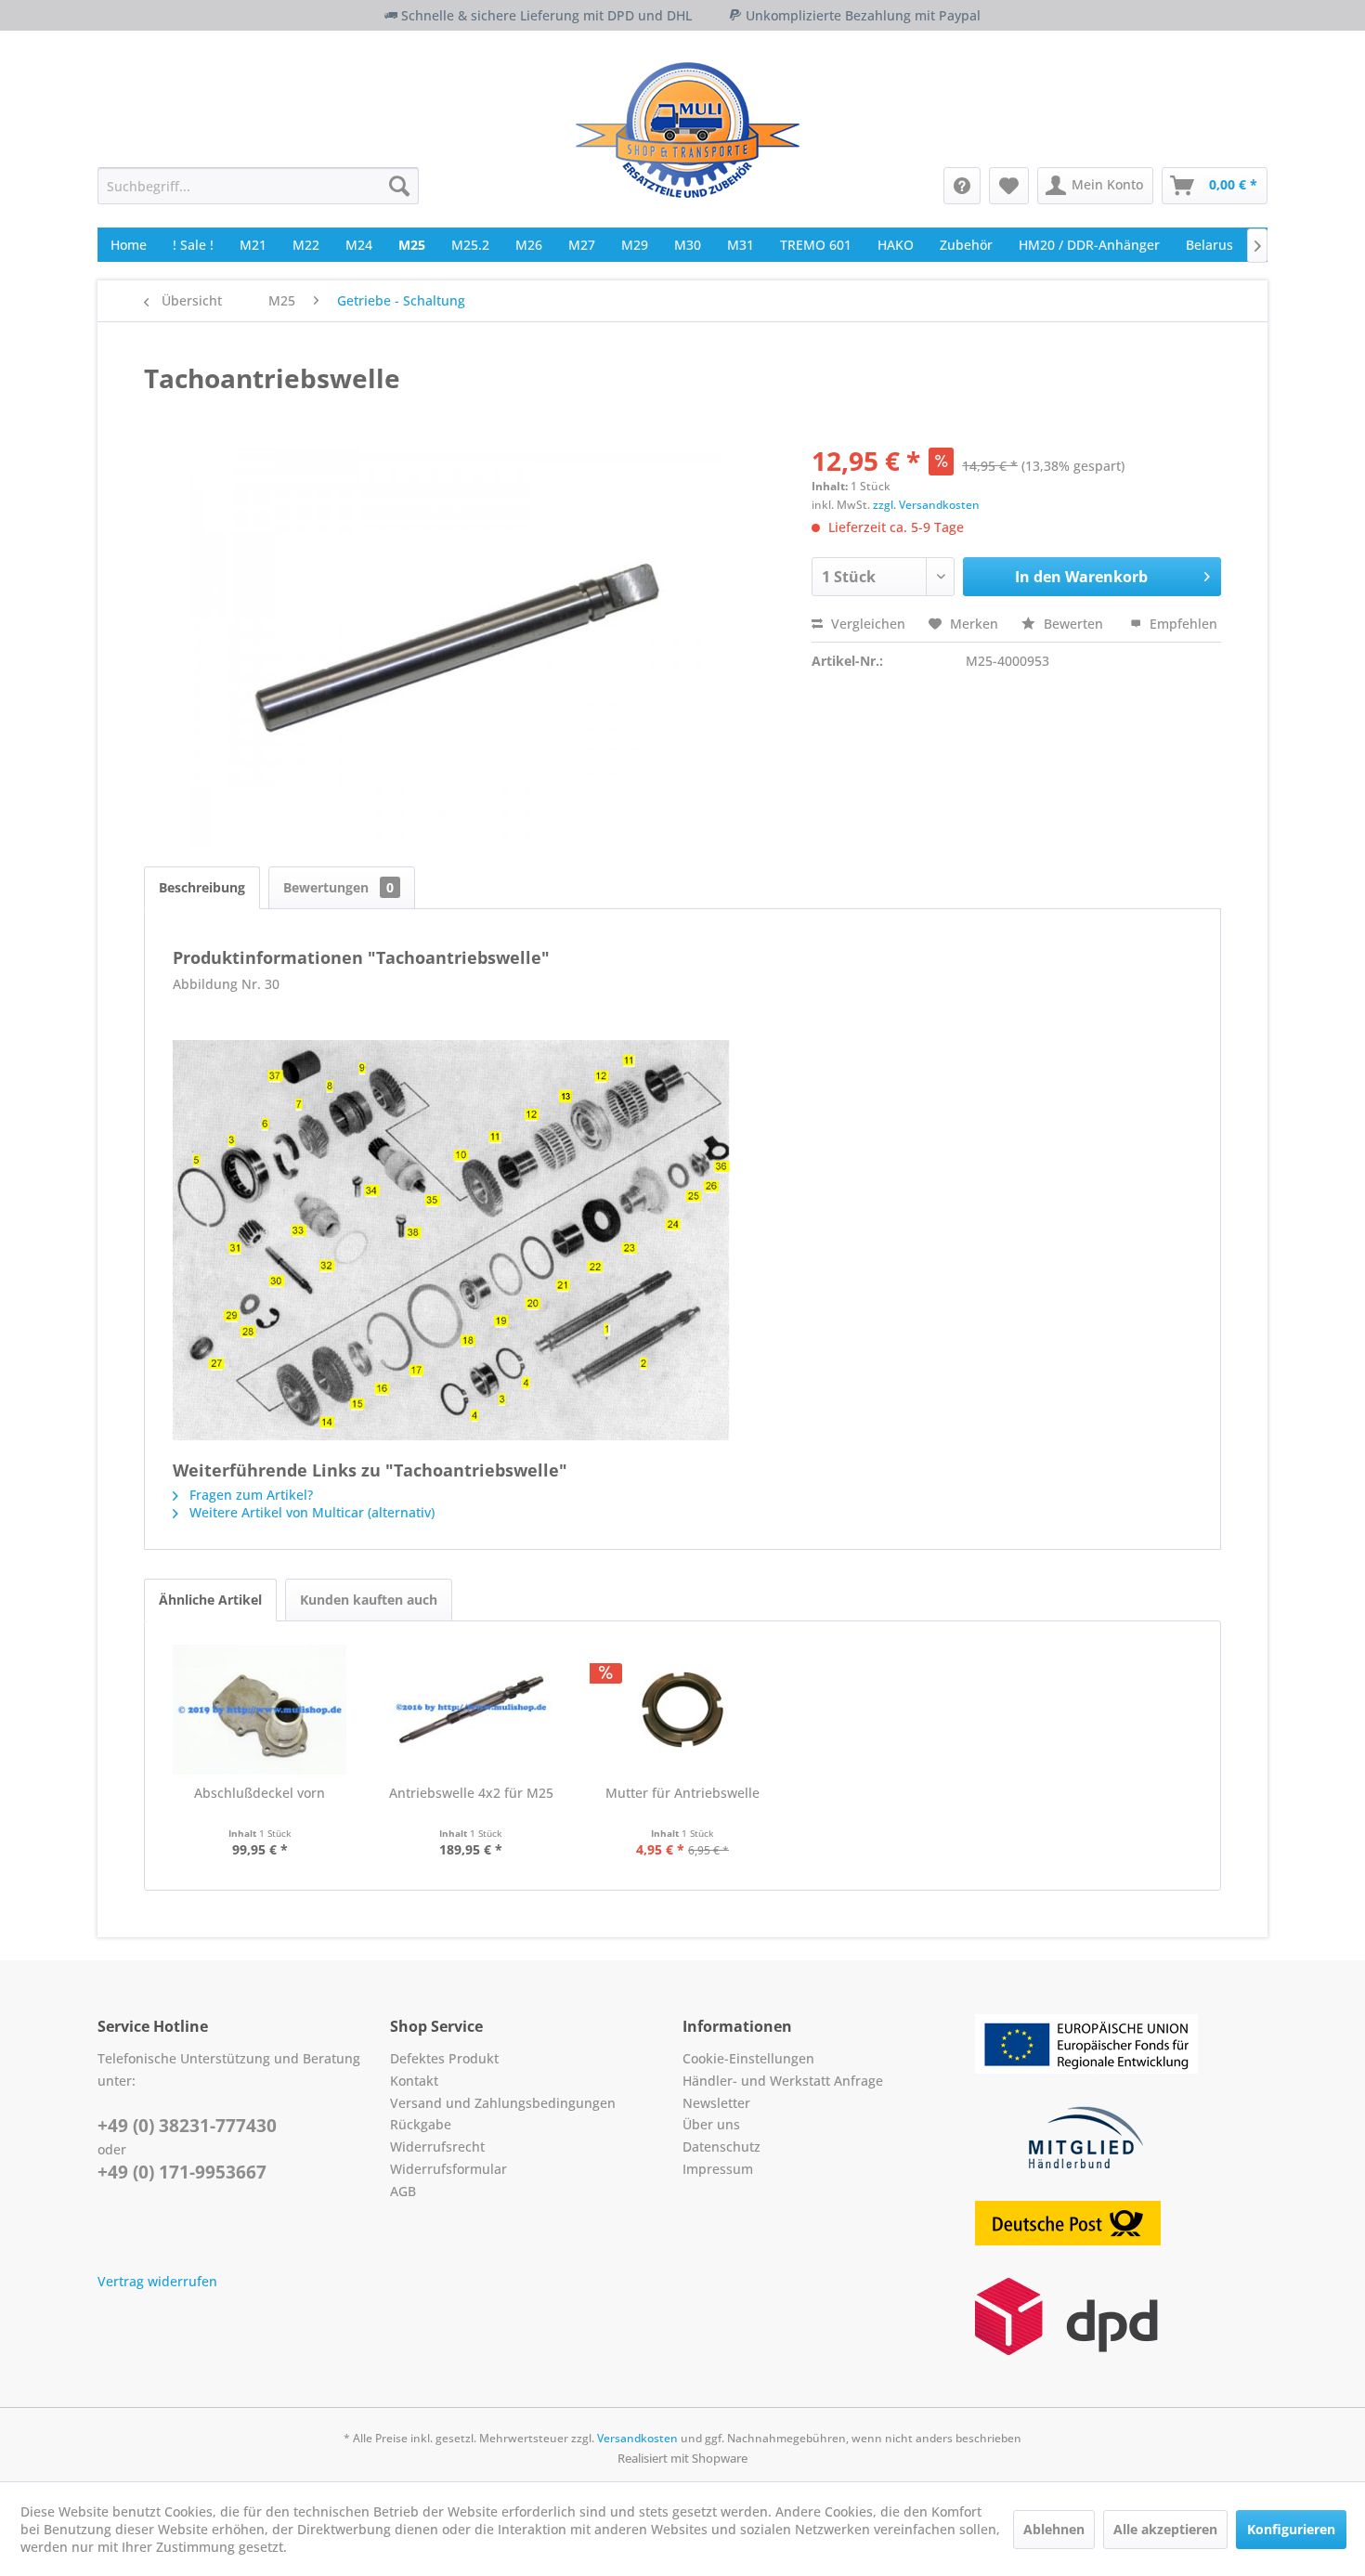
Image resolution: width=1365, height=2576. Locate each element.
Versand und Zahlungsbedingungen (503, 2103)
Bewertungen (338, 887)
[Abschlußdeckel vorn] (260, 1710)
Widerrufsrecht (437, 2147)
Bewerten (1073, 624)
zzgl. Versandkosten (926, 505)
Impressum (718, 2169)
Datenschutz (721, 2147)
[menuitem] (258, 186)
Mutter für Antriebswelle (682, 1793)
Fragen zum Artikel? (249, 1495)
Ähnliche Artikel (210, 1600)
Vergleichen (866, 624)
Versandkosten (637, 2438)
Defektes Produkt (444, 2058)
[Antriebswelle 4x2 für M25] (472, 1710)
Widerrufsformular (448, 2169)
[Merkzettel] (1009, 186)
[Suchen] (399, 186)
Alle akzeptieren (1165, 2529)
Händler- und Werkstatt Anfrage (783, 2081)
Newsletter (716, 2103)
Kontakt (414, 2081)
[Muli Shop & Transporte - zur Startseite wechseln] (688, 130)
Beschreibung (202, 887)
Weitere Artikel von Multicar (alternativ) (310, 1512)
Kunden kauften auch (369, 1600)
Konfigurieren (1291, 2529)
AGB (403, 2191)
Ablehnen (1054, 2529)
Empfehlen (1182, 624)
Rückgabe (421, 2124)
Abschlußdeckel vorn (260, 1793)
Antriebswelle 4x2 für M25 (471, 1793)
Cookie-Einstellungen (748, 2058)
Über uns (711, 2124)
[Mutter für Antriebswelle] (682, 1710)
